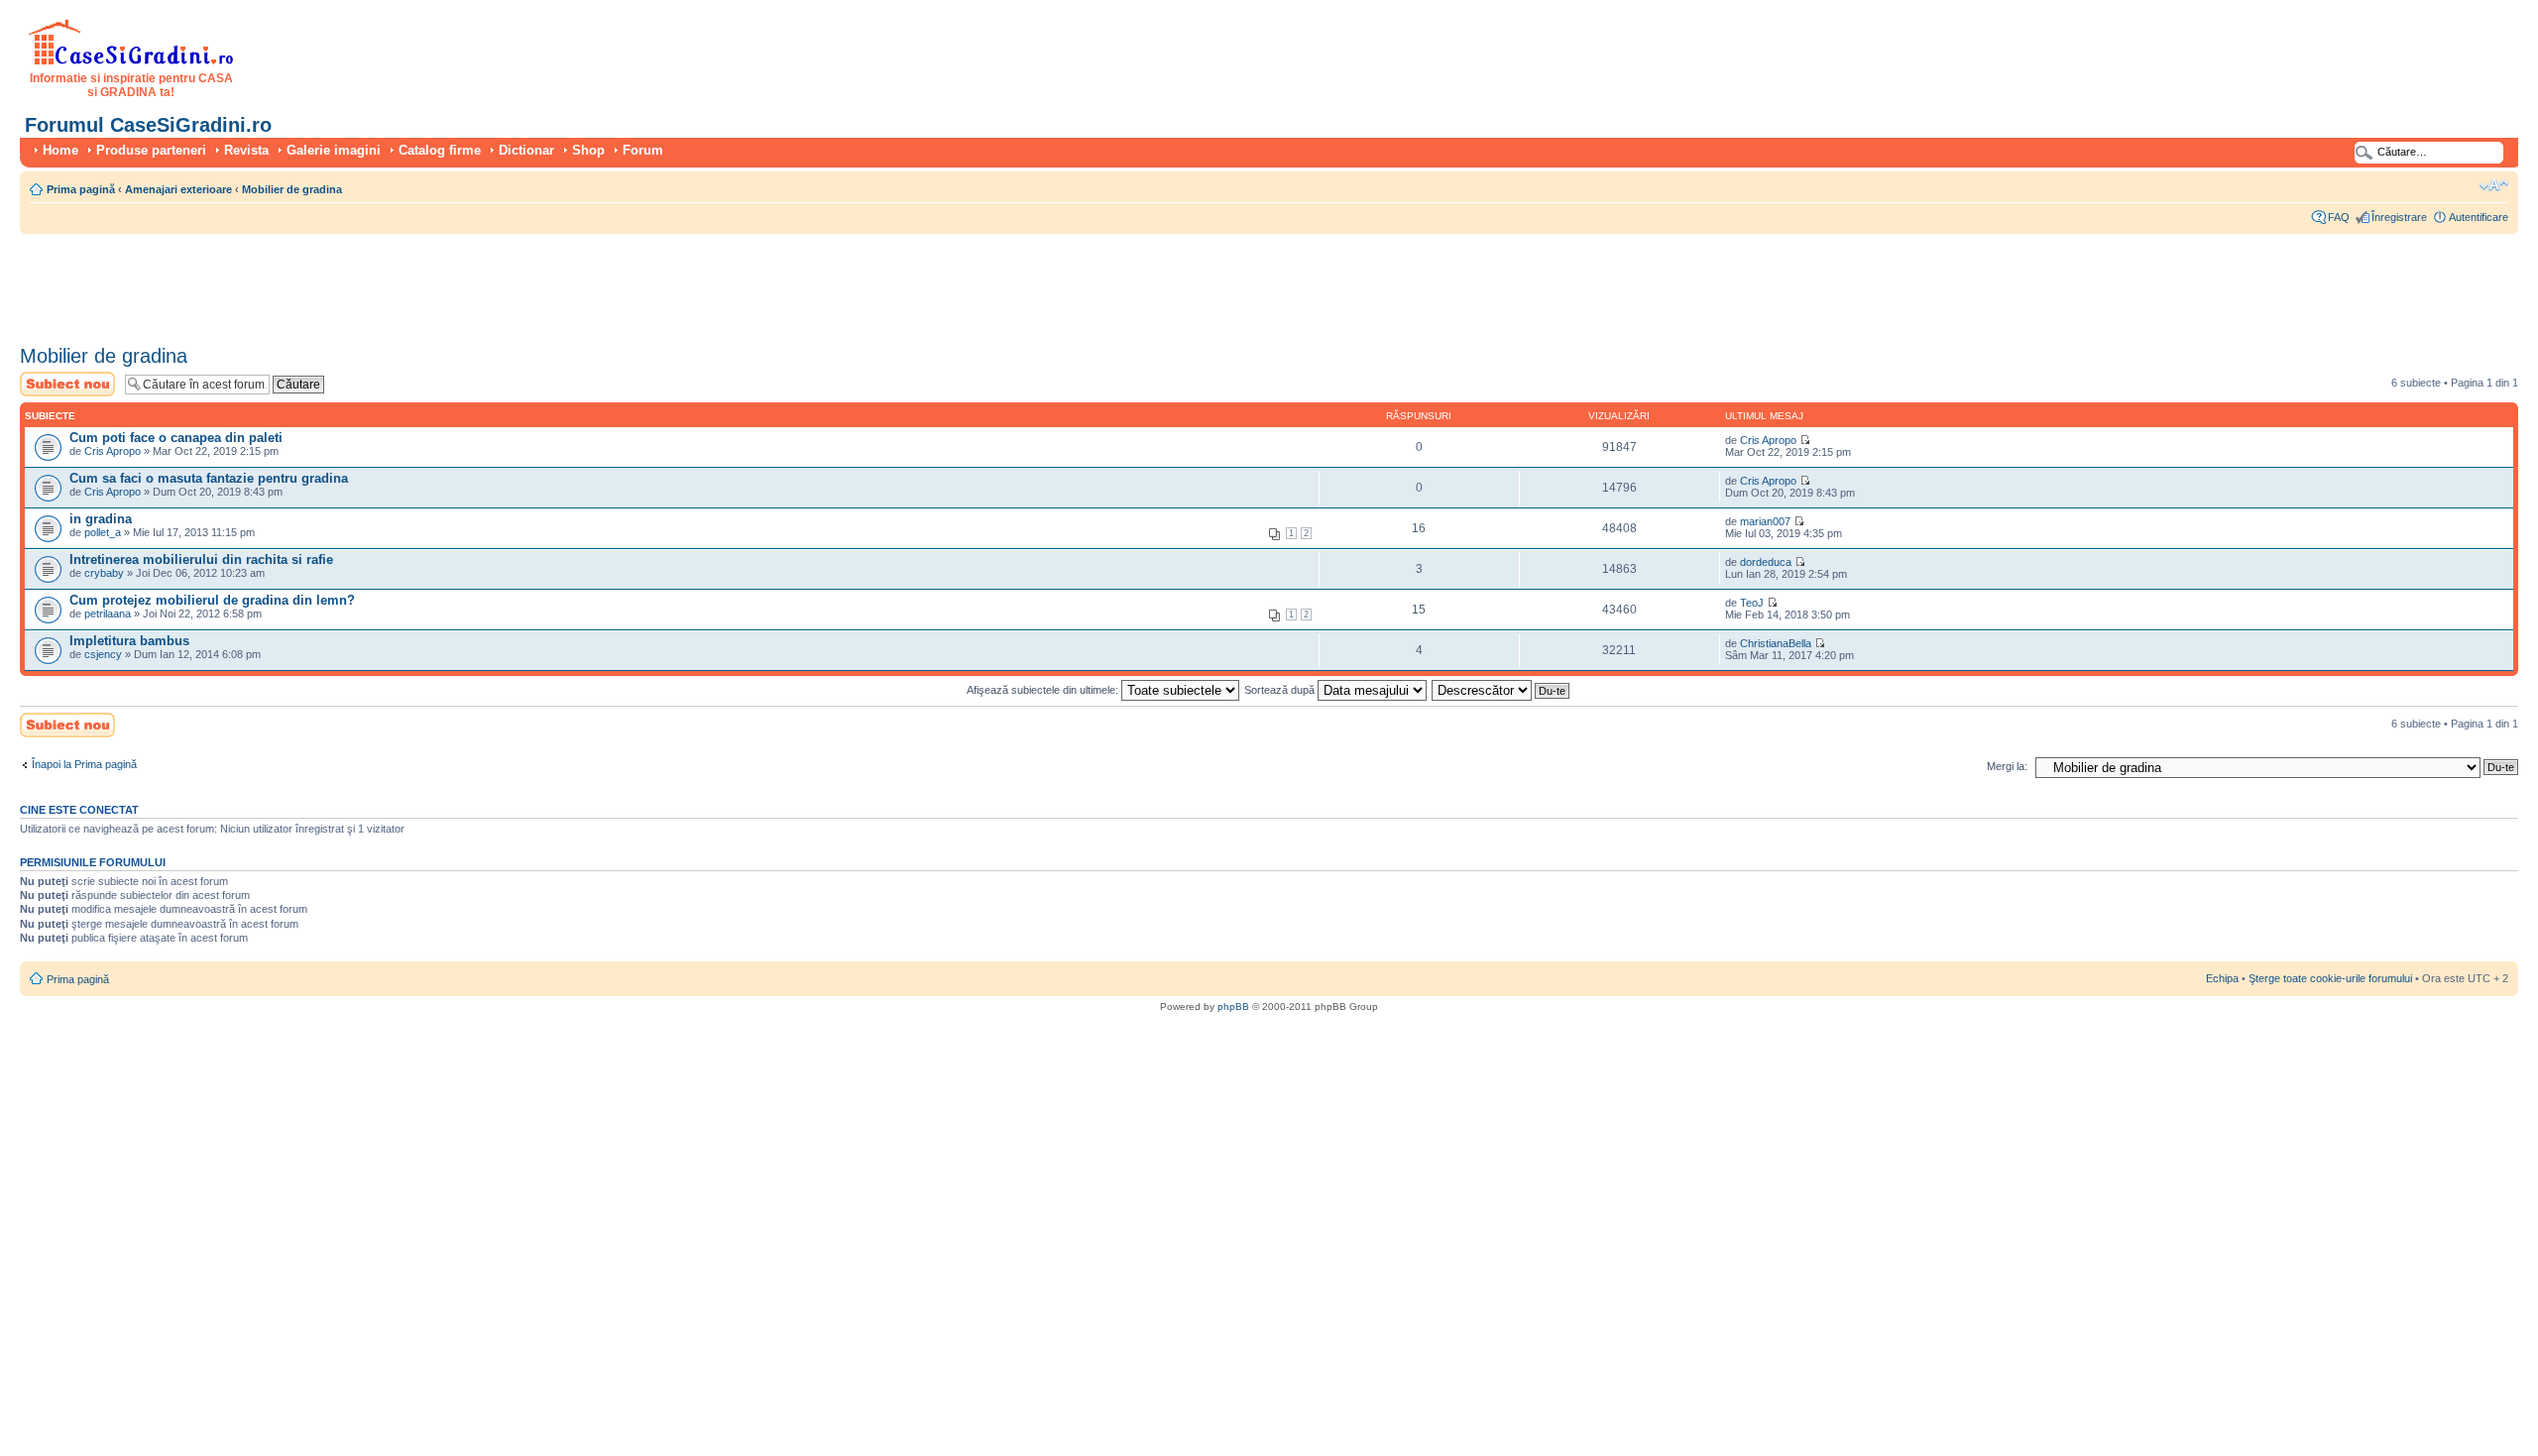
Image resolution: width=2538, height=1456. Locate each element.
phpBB (1233, 1007)
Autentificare (2479, 217)
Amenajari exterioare (178, 189)
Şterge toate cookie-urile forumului (2330, 978)
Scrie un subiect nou (58, 384)
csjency (103, 654)
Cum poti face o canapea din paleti (176, 438)
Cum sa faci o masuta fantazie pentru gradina (209, 478)
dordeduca (1766, 562)
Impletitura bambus (129, 641)
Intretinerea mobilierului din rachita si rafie (201, 560)
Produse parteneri (151, 150)
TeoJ (1752, 603)
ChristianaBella (1776, 643)
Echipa (2222, 978)
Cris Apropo (113, 451)
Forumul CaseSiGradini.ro (148, 125)
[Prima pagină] (131, 61)
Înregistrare (2399, 217)
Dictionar (526, 150)
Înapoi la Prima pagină (84, 764)
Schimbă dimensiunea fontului (2494, 185)
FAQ (2339, 217)
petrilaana (108, 614)
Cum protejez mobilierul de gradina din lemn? (212, 600)
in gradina (101, 519)
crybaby (104, 573)
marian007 (1765, 521)
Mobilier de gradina (292, 189)
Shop (588, 150)
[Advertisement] (381, 282)
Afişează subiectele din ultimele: (1044, 690)
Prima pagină (81, 189)
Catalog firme (440, 150)
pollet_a (103, 532)
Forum (643, 150)
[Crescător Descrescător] (1501, 690)
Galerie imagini (334, 150)
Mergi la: (2007, 766)
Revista (246, 150)
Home (60, 150)
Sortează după (1281, 690)
